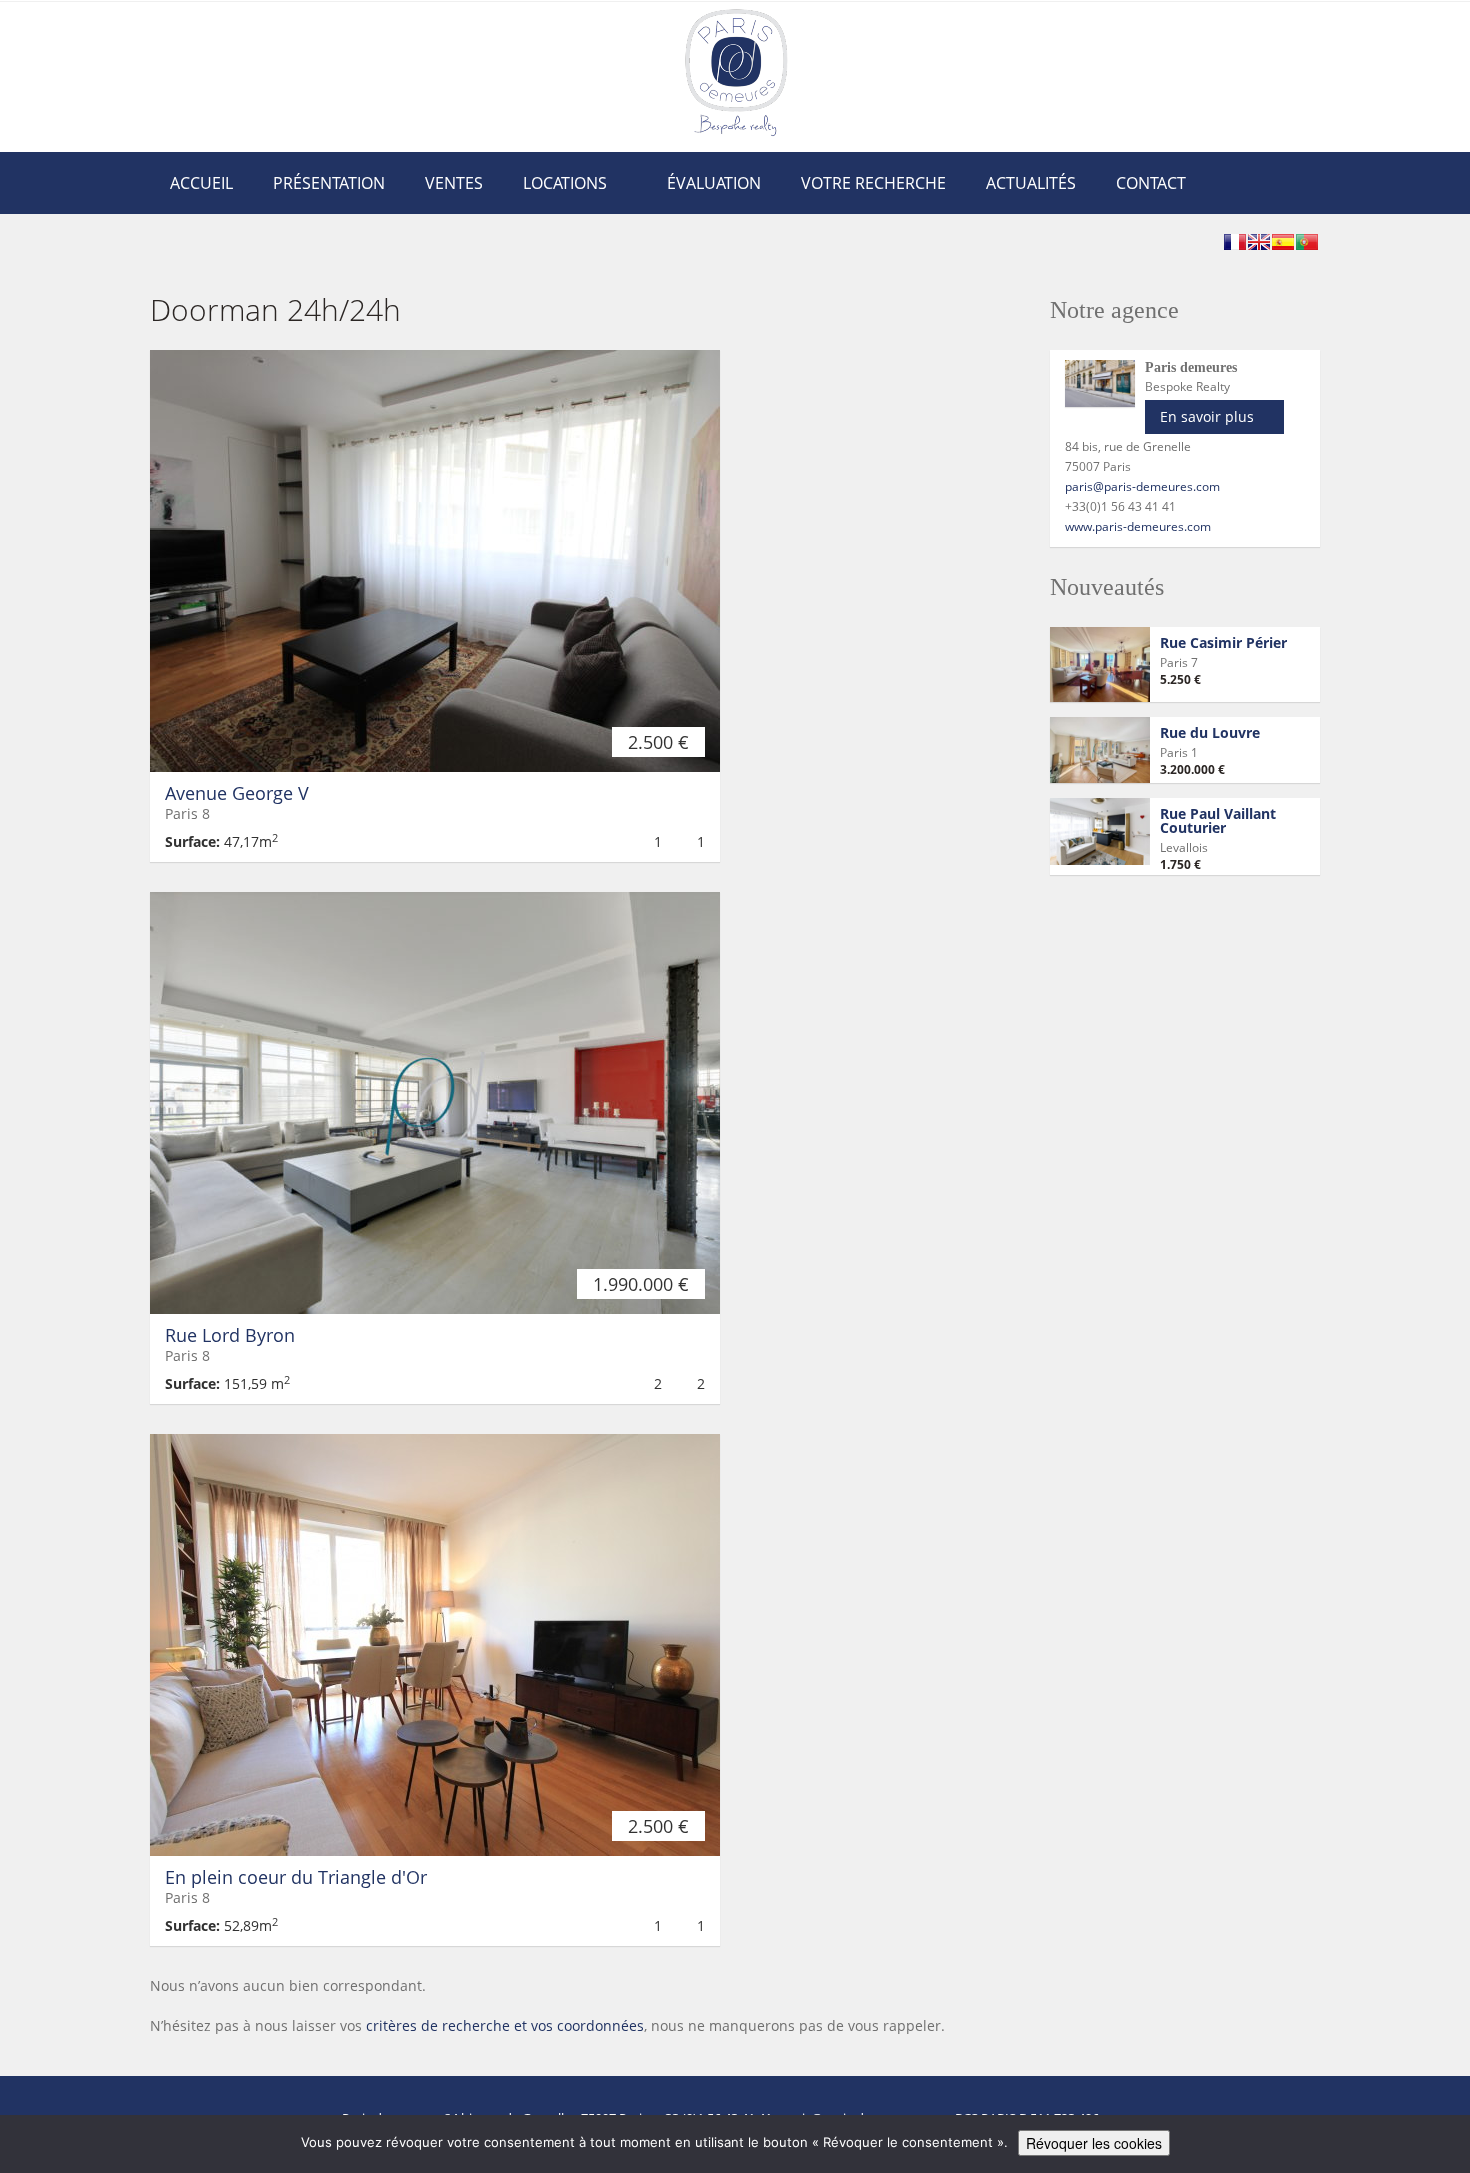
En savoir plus (1207, 416)
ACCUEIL (201, 183)
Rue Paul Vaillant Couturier (1218, 820)
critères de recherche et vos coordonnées (505, 2025)
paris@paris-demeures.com (1142, 486)
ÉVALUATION (714, 183)
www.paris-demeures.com (1138, 526)
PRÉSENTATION (329, 183)
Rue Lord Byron (230, 1335)
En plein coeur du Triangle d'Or (296, 1877)
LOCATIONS (565, 183)
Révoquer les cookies (1094, 2143)
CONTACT (1151, 183)
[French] (1235, 242)
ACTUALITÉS (1031, 183)
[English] (1259, 242)
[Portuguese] (1307, 242)
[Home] (736, 71)
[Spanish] (1283, 242)
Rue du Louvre (1210, 732)
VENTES (454, 183)
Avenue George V (237, 793)
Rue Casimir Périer (1223, 642)
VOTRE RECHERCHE (873, 183)
